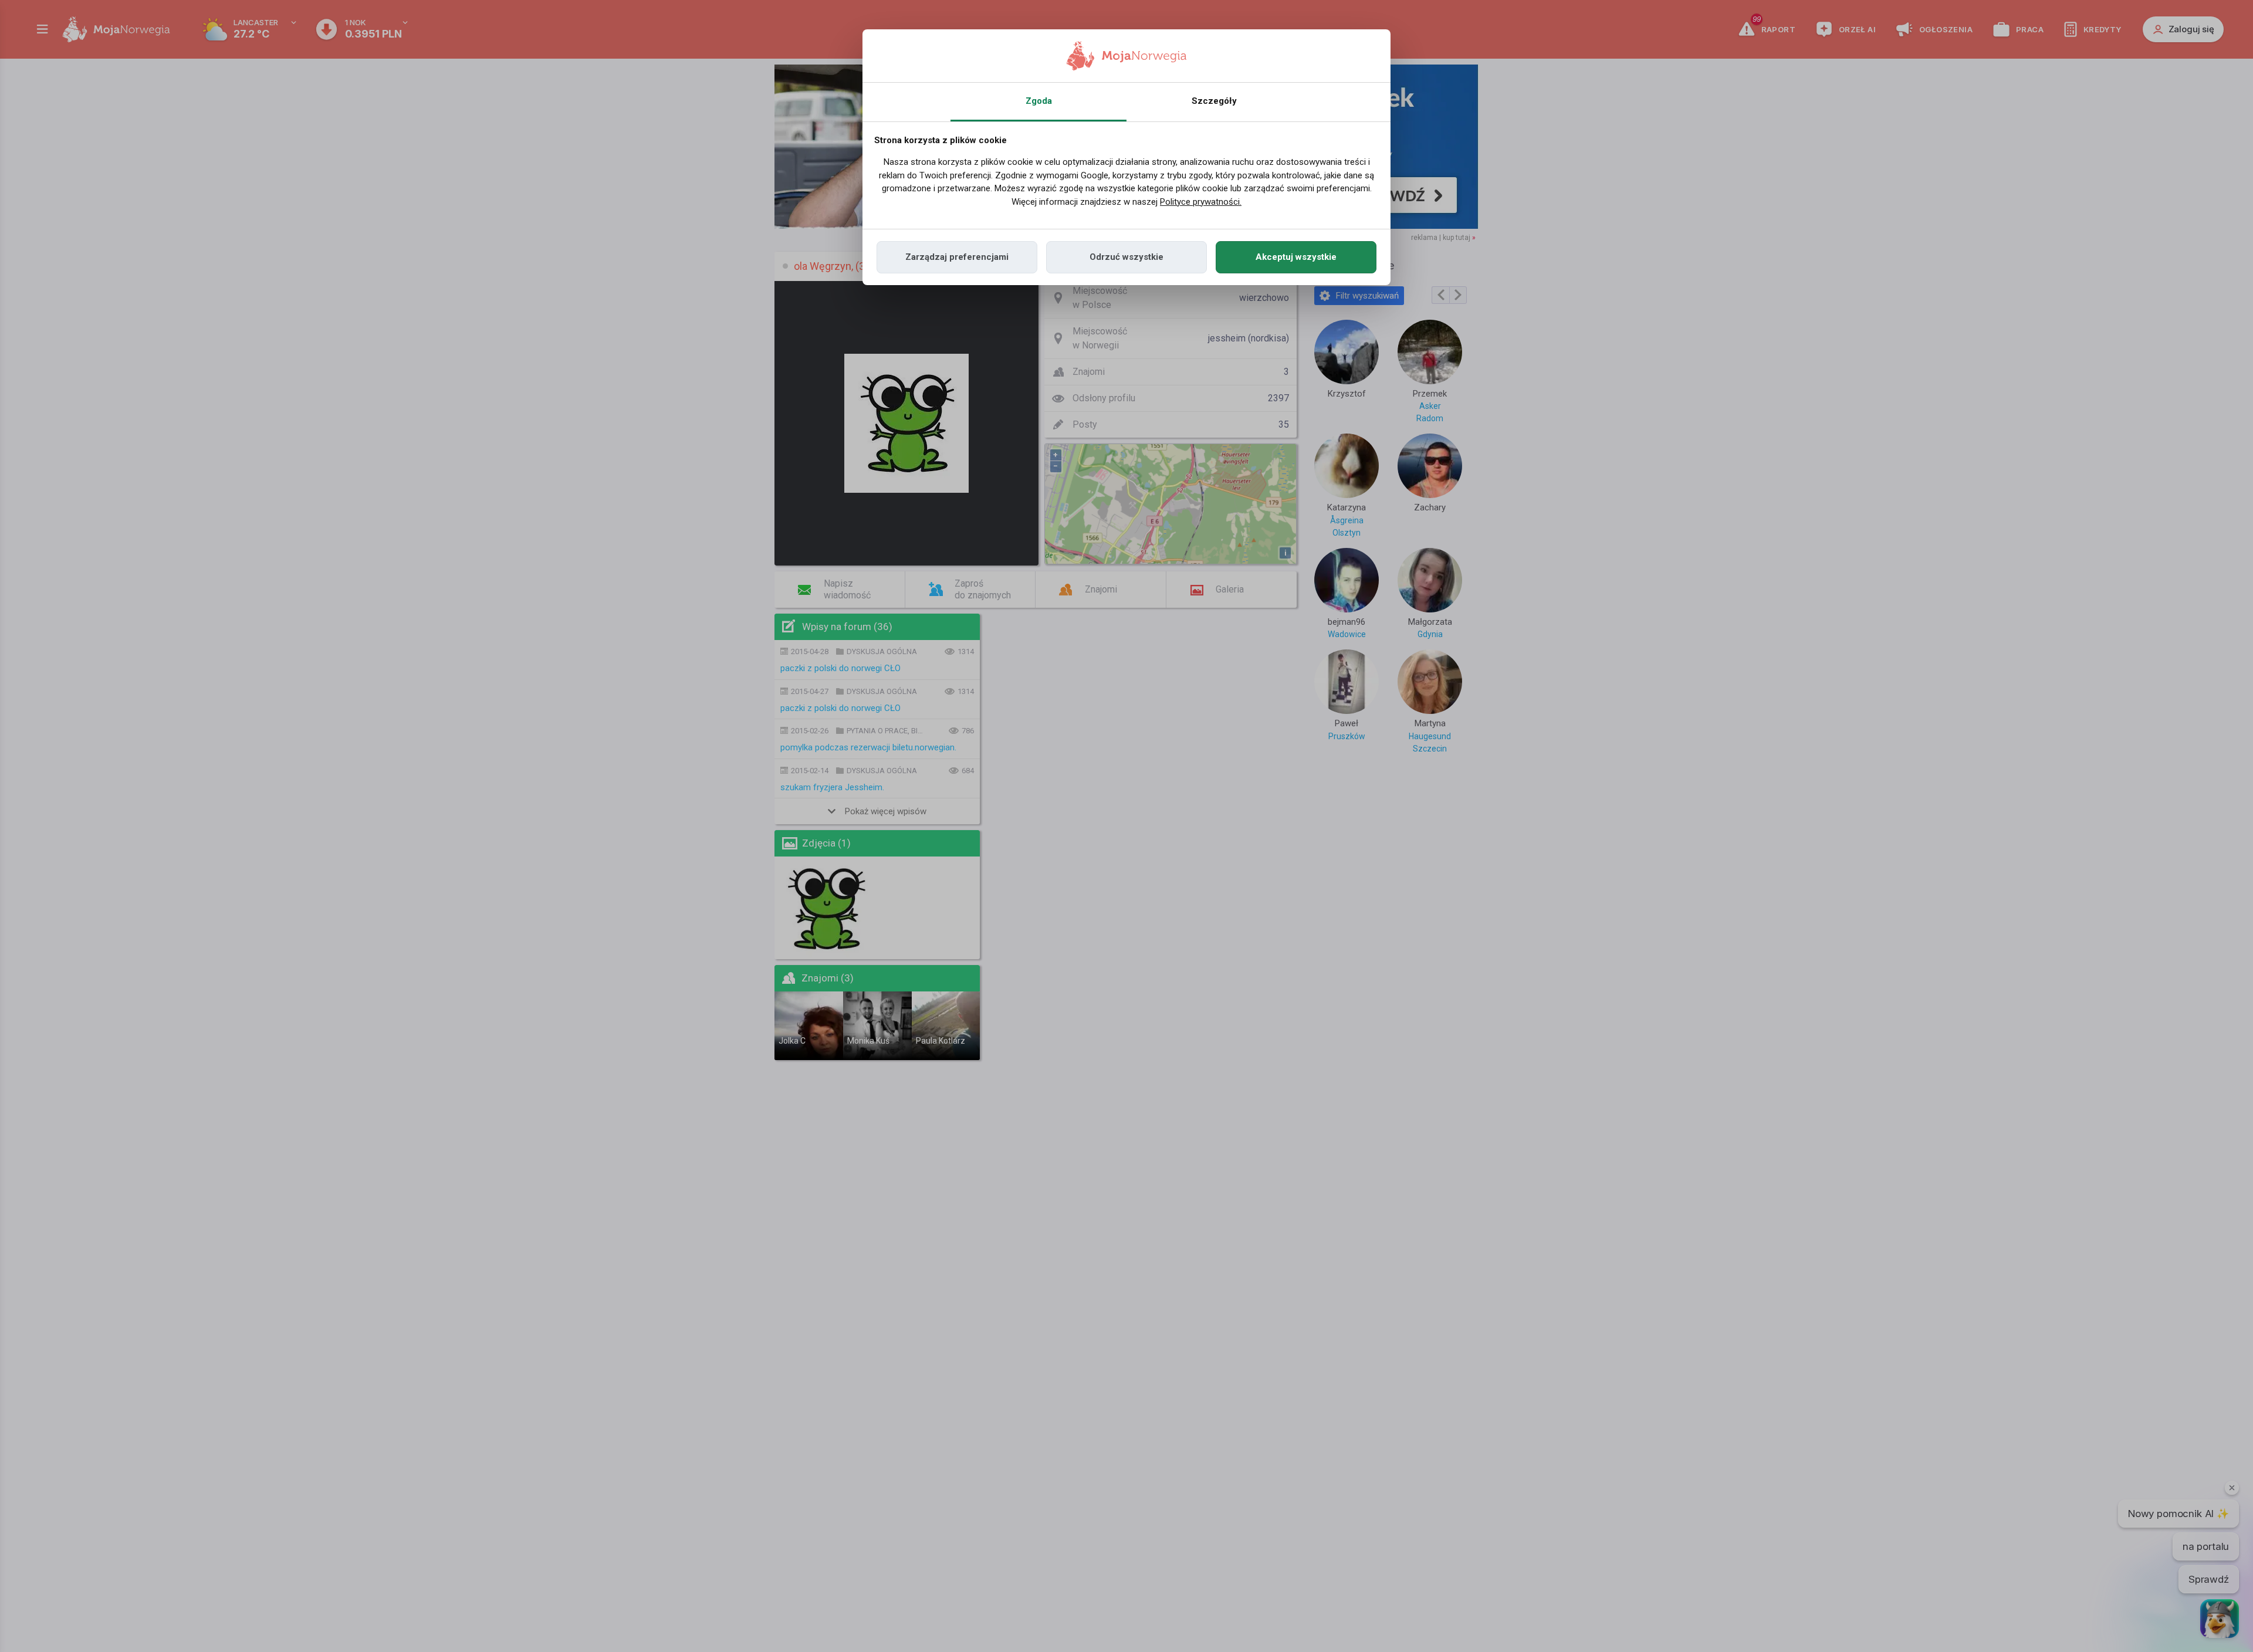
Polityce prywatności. (1201, 202)
